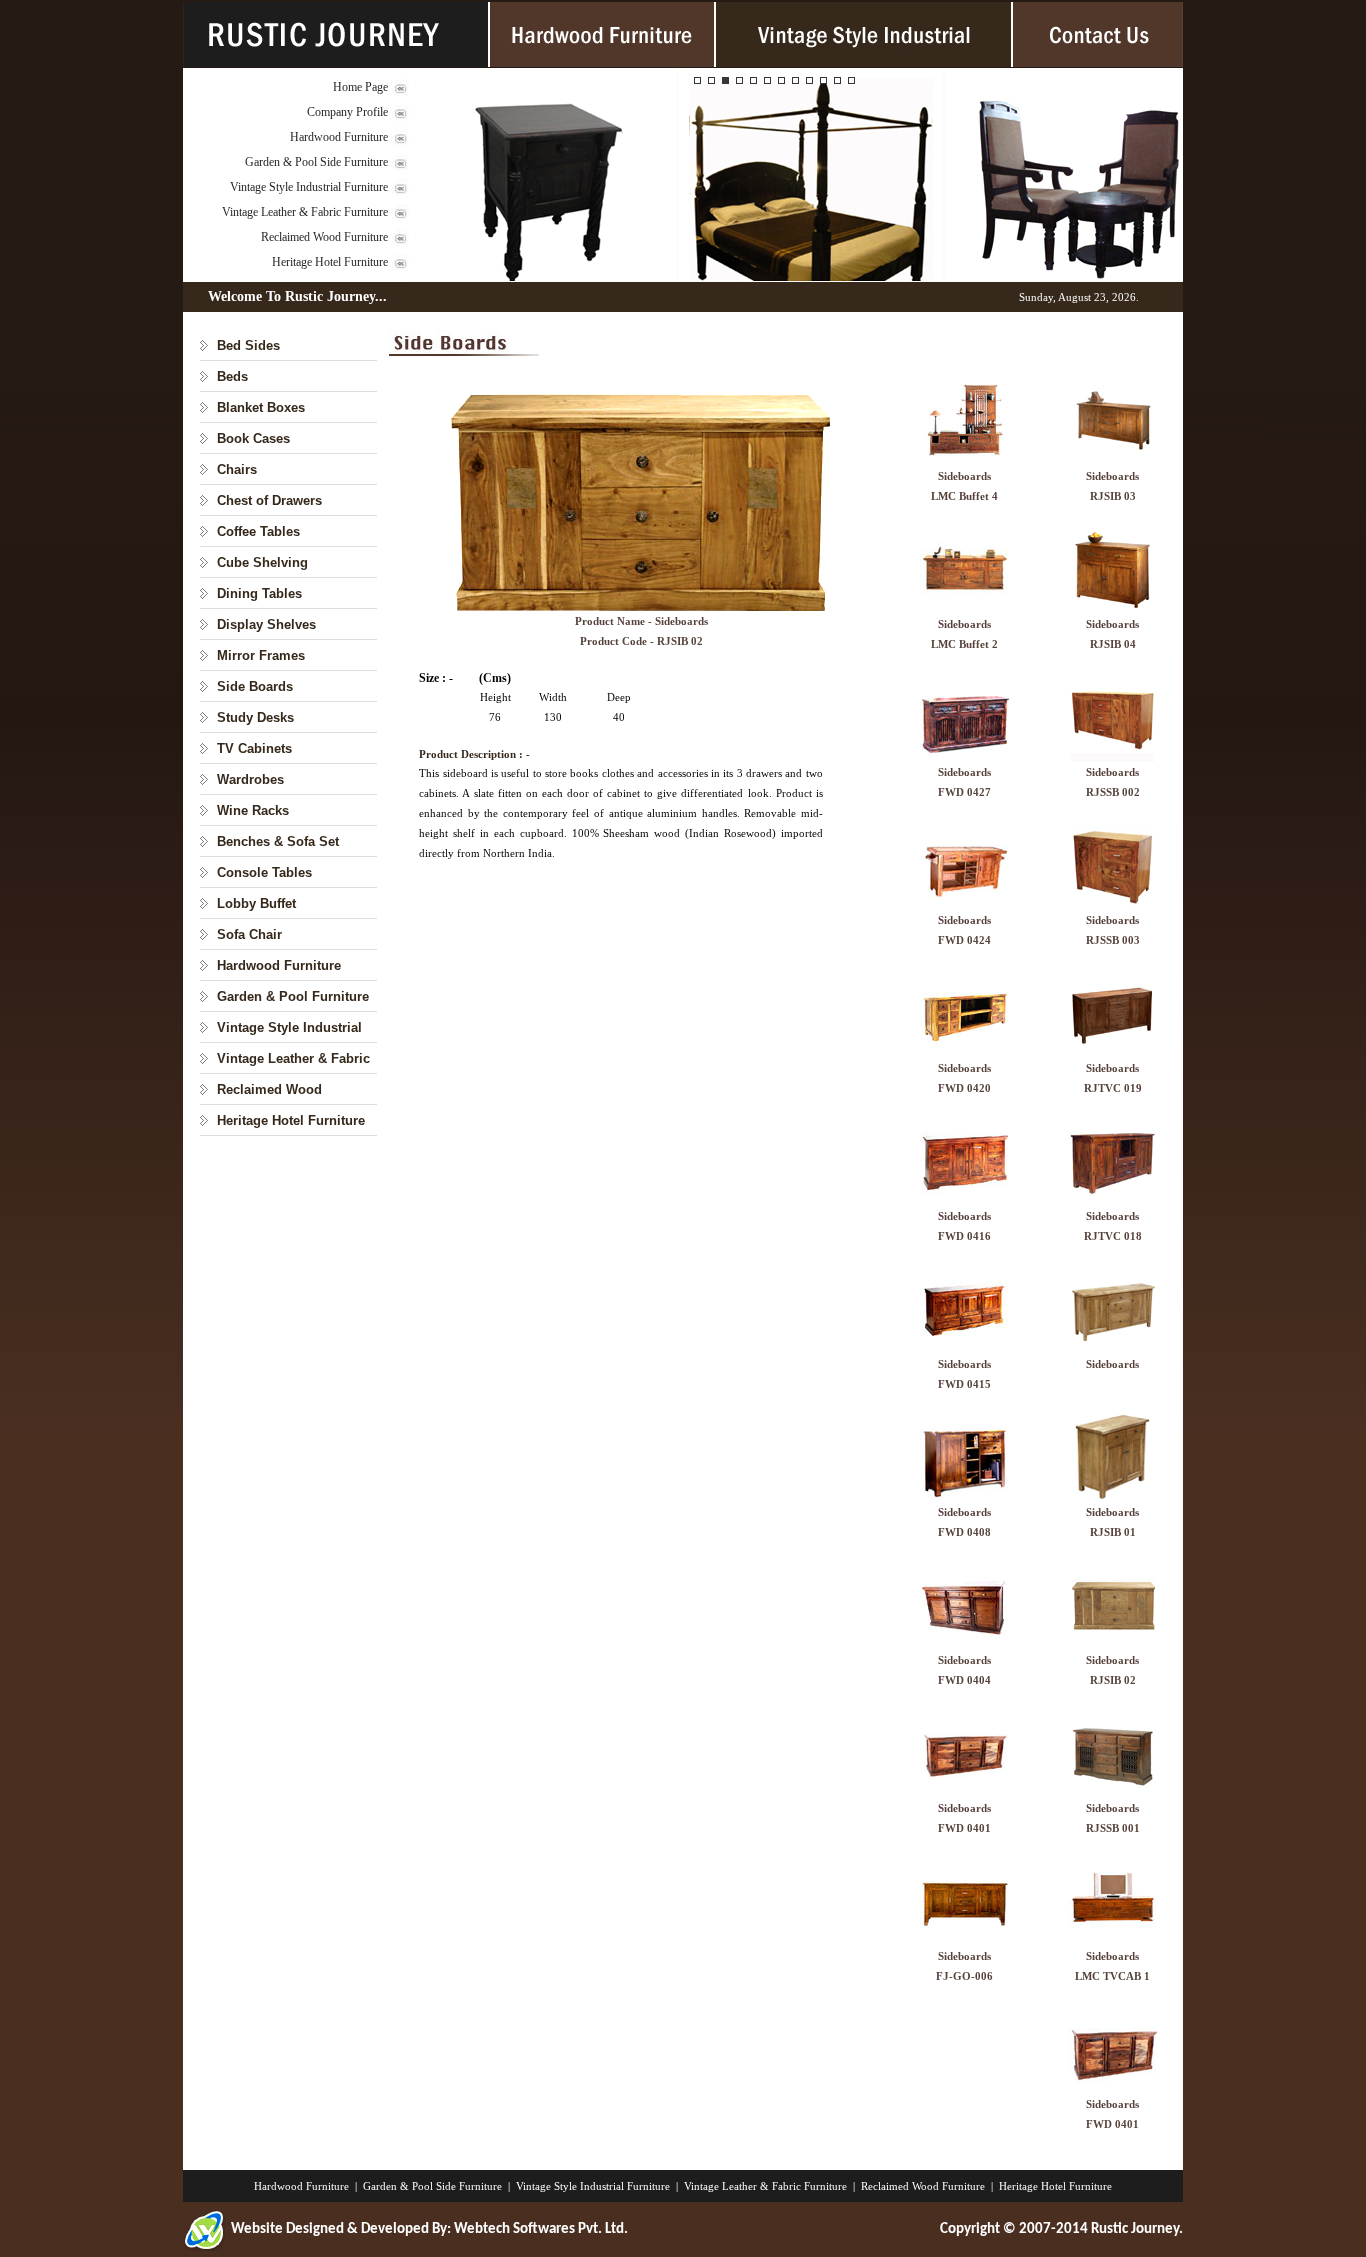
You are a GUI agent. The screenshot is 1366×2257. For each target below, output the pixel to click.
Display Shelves (266, 624)
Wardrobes (250, 779)
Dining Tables (259, 593)
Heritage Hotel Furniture (330, 262)
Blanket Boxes (261, 407)
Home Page (360, 87)
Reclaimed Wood (269, 1089)
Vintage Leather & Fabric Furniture (305, 212)
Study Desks (255, 717)
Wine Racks (253, 810)
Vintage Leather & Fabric (293, 1058)
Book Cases (253, 438)
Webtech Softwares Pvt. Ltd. (541, 2229)
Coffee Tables (258, 531)
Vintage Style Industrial (289, 1027)
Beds (232, 376)
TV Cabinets (254, 748)
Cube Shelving (262, 562)
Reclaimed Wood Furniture (324, 237)
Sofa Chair (249, 934)
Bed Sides (248, 345)
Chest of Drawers (269, 500)
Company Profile (347, 112)
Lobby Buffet (256, 903)
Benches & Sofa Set (278, 841)
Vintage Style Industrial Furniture (309, 187)
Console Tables (264, 872)
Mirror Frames (261, 655)
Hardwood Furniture (339, 137)
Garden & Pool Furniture (293, 996)
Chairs (237, 469)
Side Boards (255, 686)
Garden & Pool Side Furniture (316, 162)
